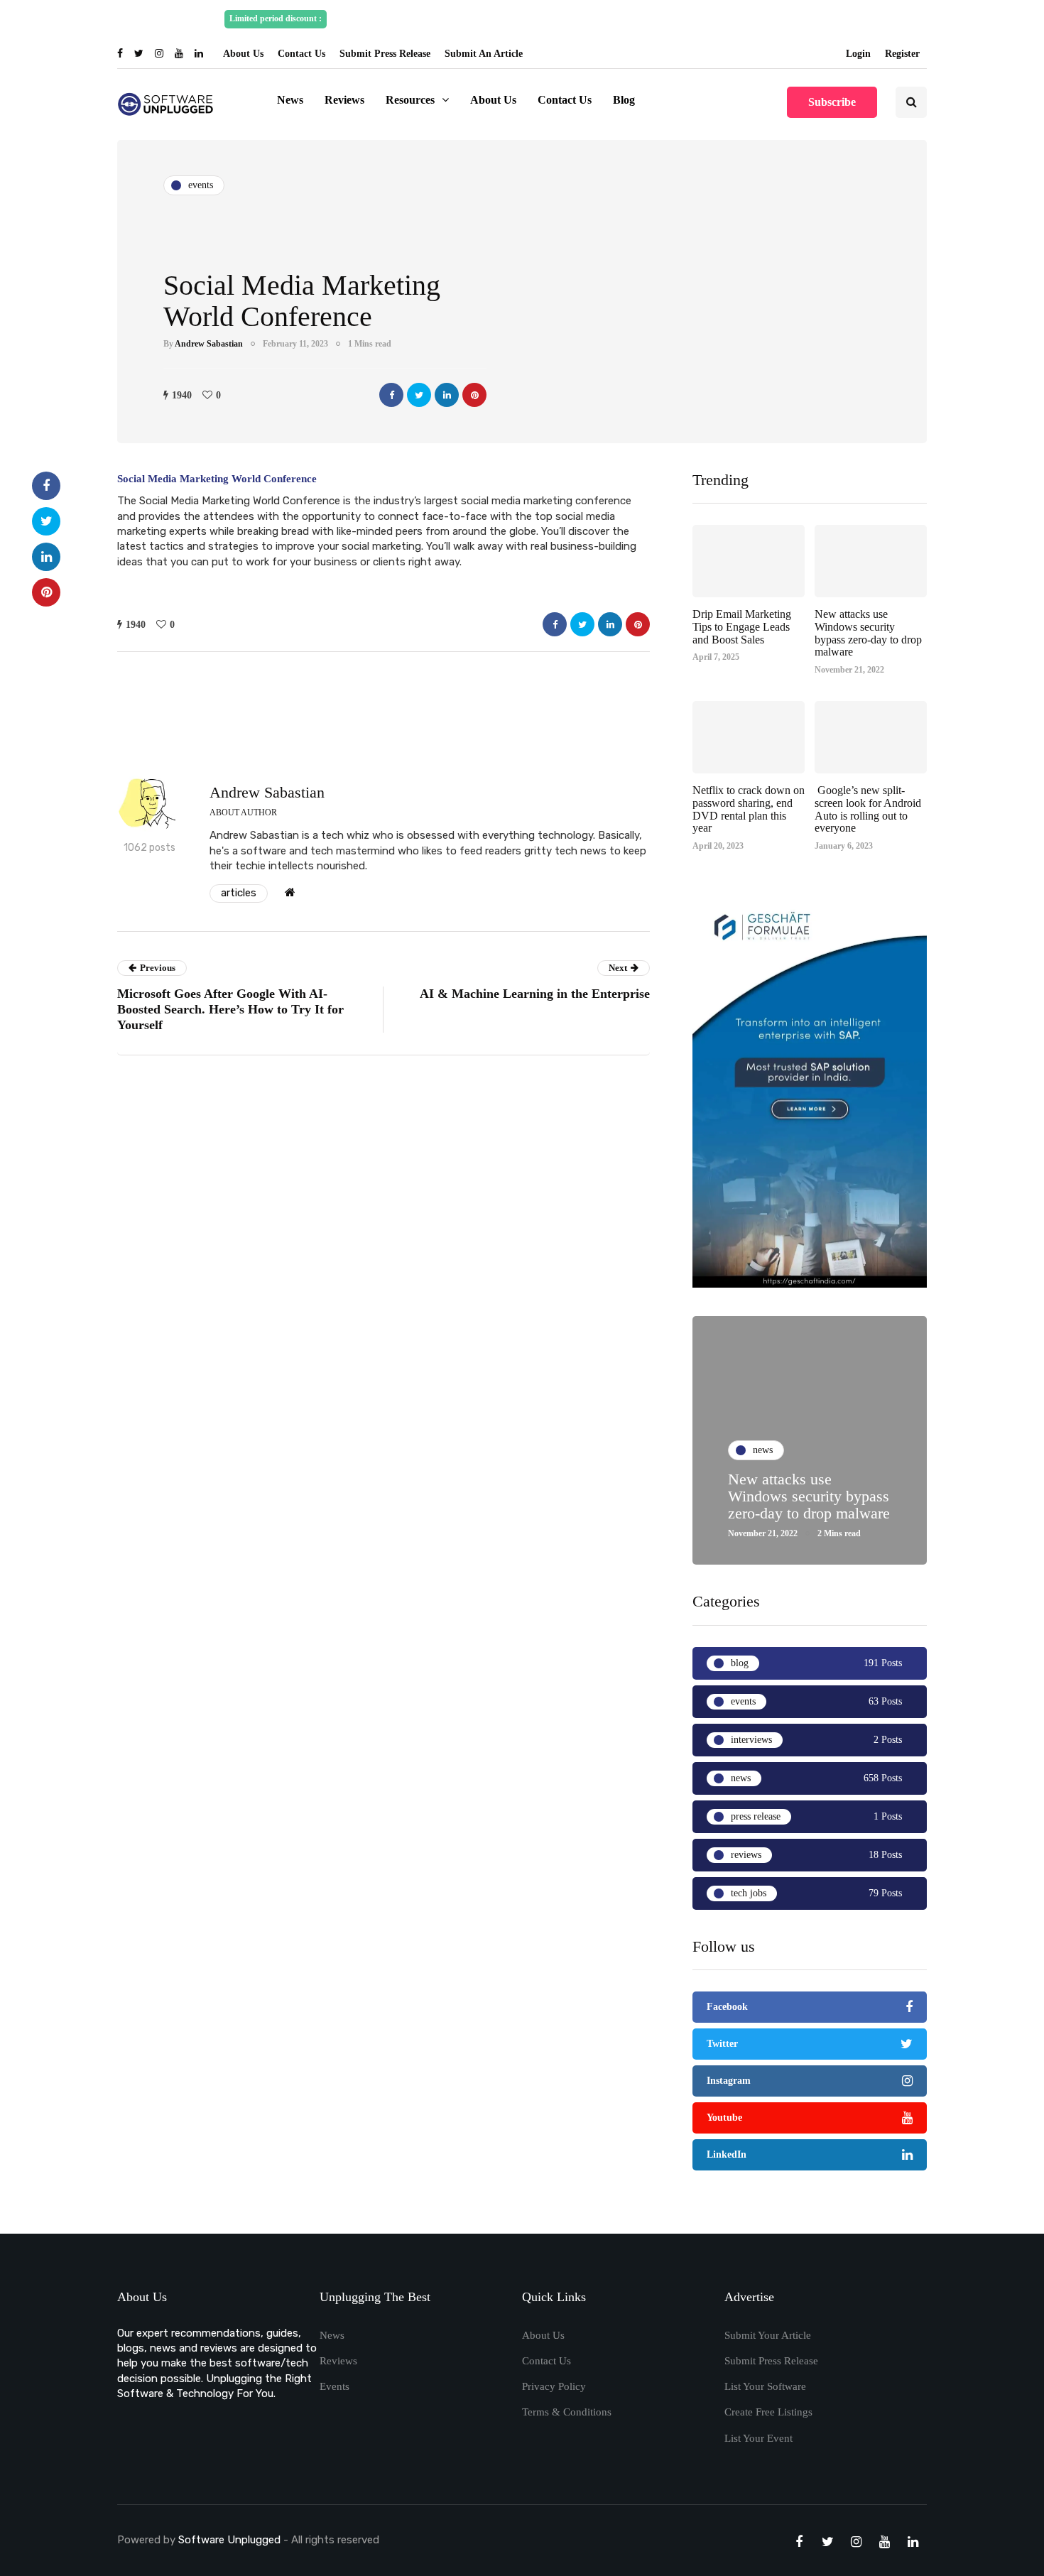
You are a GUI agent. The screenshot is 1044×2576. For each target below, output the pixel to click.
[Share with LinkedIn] (447, 395)
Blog (624, 100)
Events (335, 2386)
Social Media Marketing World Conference (217, 479)
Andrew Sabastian (209, 344)
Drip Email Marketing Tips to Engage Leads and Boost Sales (742, 626)
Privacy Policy (554, 2386)
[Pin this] (474, 395)
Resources (410, 100)
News (290, 100)
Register (902, 54)
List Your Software (765, 2386)
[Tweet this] (419, 395)
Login (858, 54)
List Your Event (758, 2438)
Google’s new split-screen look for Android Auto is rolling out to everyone (868, 809)
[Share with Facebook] (391, 395)
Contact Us (301, 54)
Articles (239, 893)
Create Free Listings (768, 2412)
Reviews (344, 100)
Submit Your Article (768, 2335)
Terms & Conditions (567, 2412)
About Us (243, 54)
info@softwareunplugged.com (754, 18)
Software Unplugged (231, 2540)
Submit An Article (484, 54)
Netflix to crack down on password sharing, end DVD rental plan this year (749, 809)
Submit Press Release (385, 54)
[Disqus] (384, 1261)
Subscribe (832, 102)
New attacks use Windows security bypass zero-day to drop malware (868, 633)
